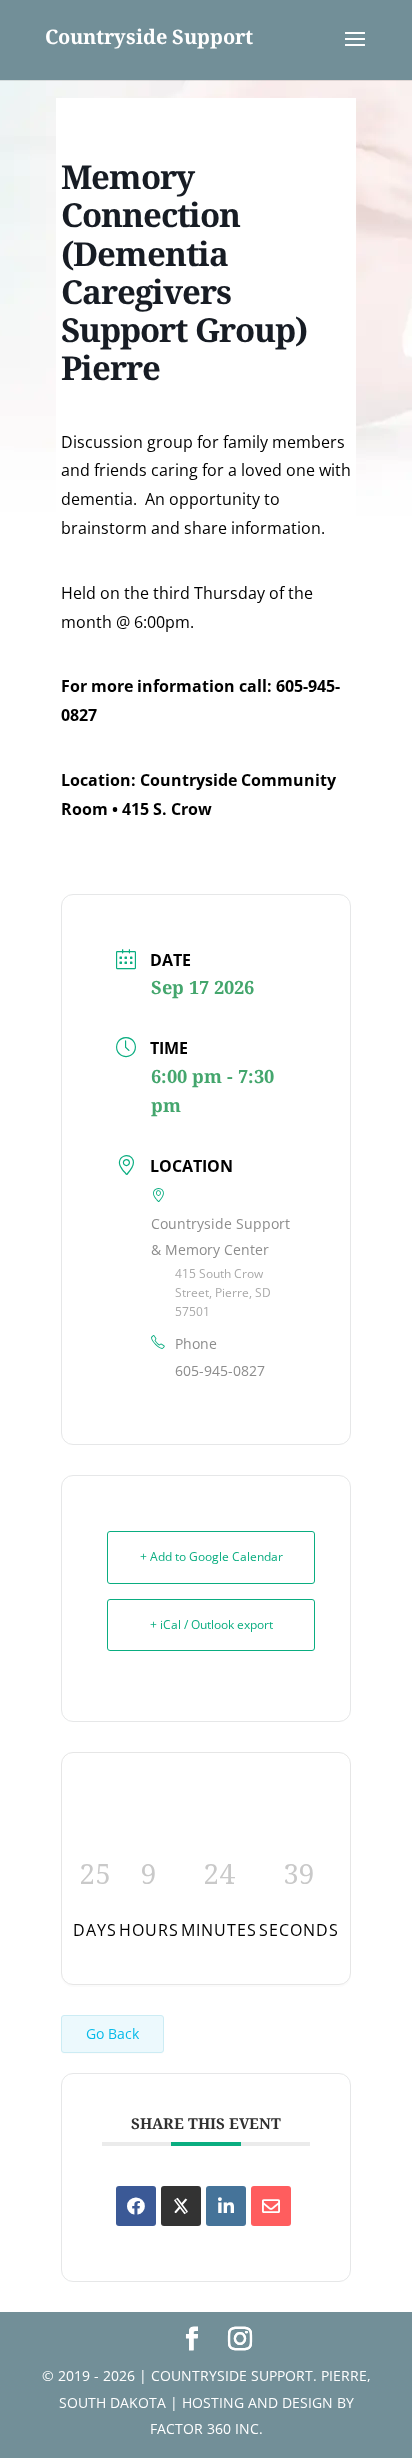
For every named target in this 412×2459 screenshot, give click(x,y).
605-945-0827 (220, 1370)
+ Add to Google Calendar (211, 1556)
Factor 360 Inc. (206, 2428)
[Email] (271, 2206)
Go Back (112, 2033)
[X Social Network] (181, 2206)
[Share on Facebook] (136, 2206)
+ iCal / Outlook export (211, 1624)
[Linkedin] (226, 2206)
